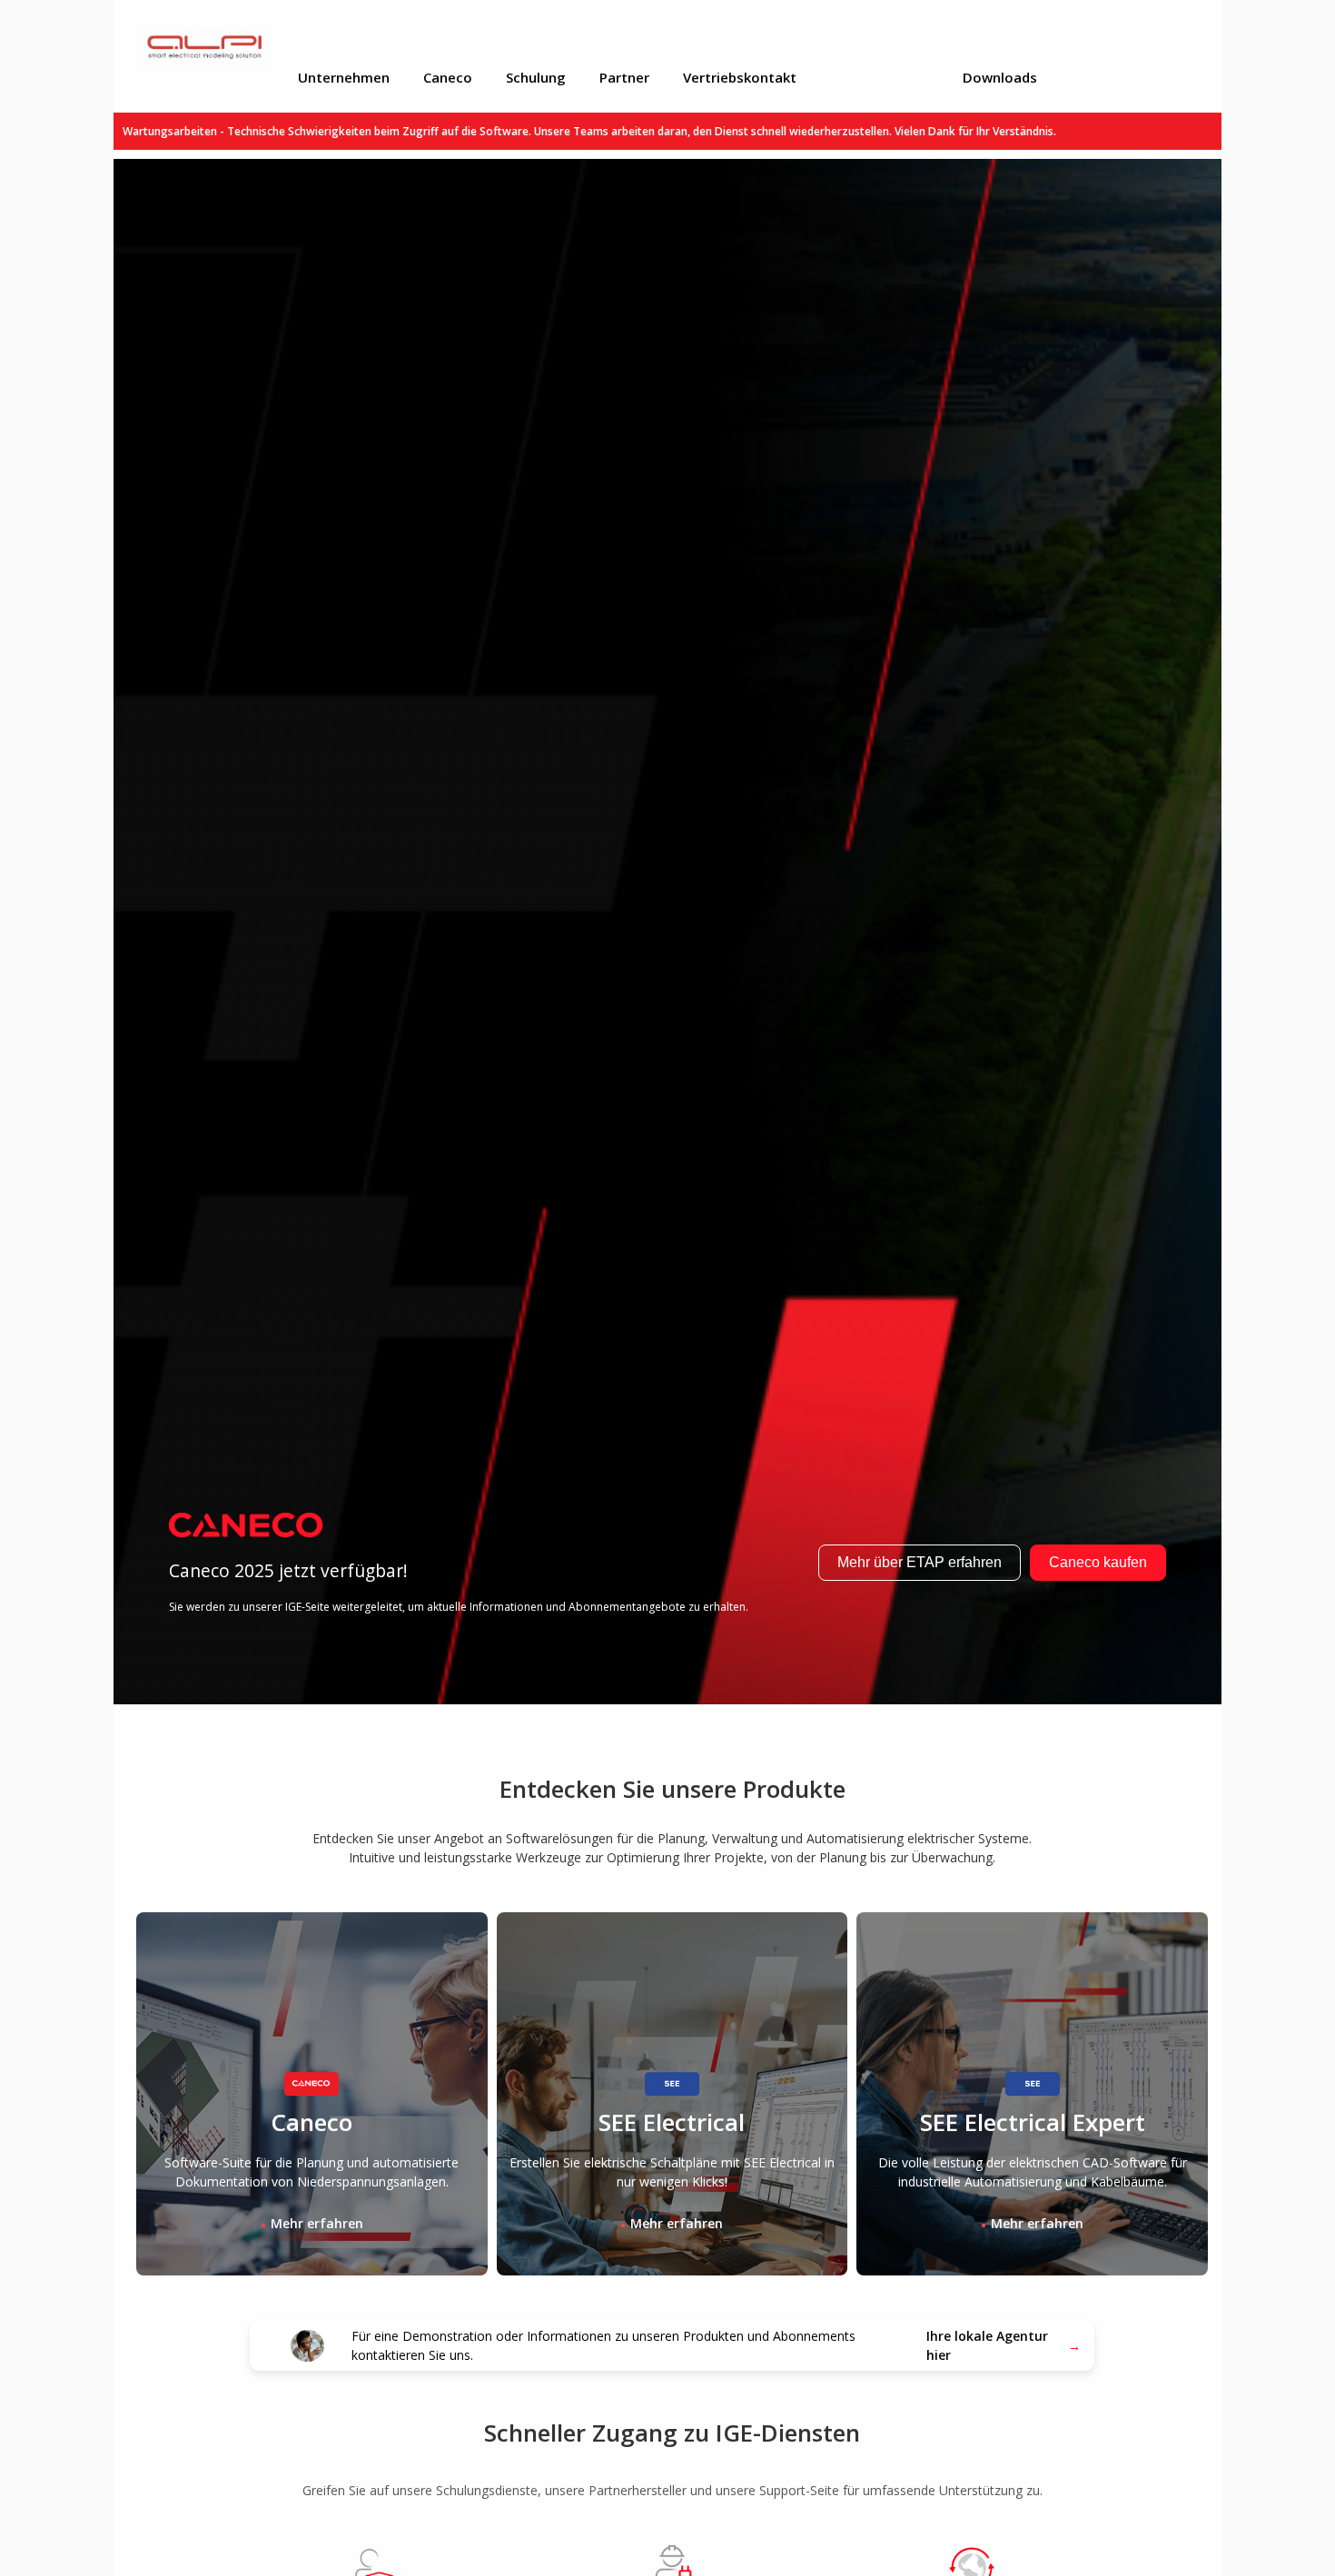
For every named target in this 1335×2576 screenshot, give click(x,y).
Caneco (448, 77)
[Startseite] (230, 46)
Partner (624, 77)
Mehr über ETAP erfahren (920, 1562)
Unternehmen (344, 77)
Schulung (536, 77)
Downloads (1000, 77)
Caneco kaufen (1098, 1562)
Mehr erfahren (317, 2223)
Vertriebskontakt (740, 77)
